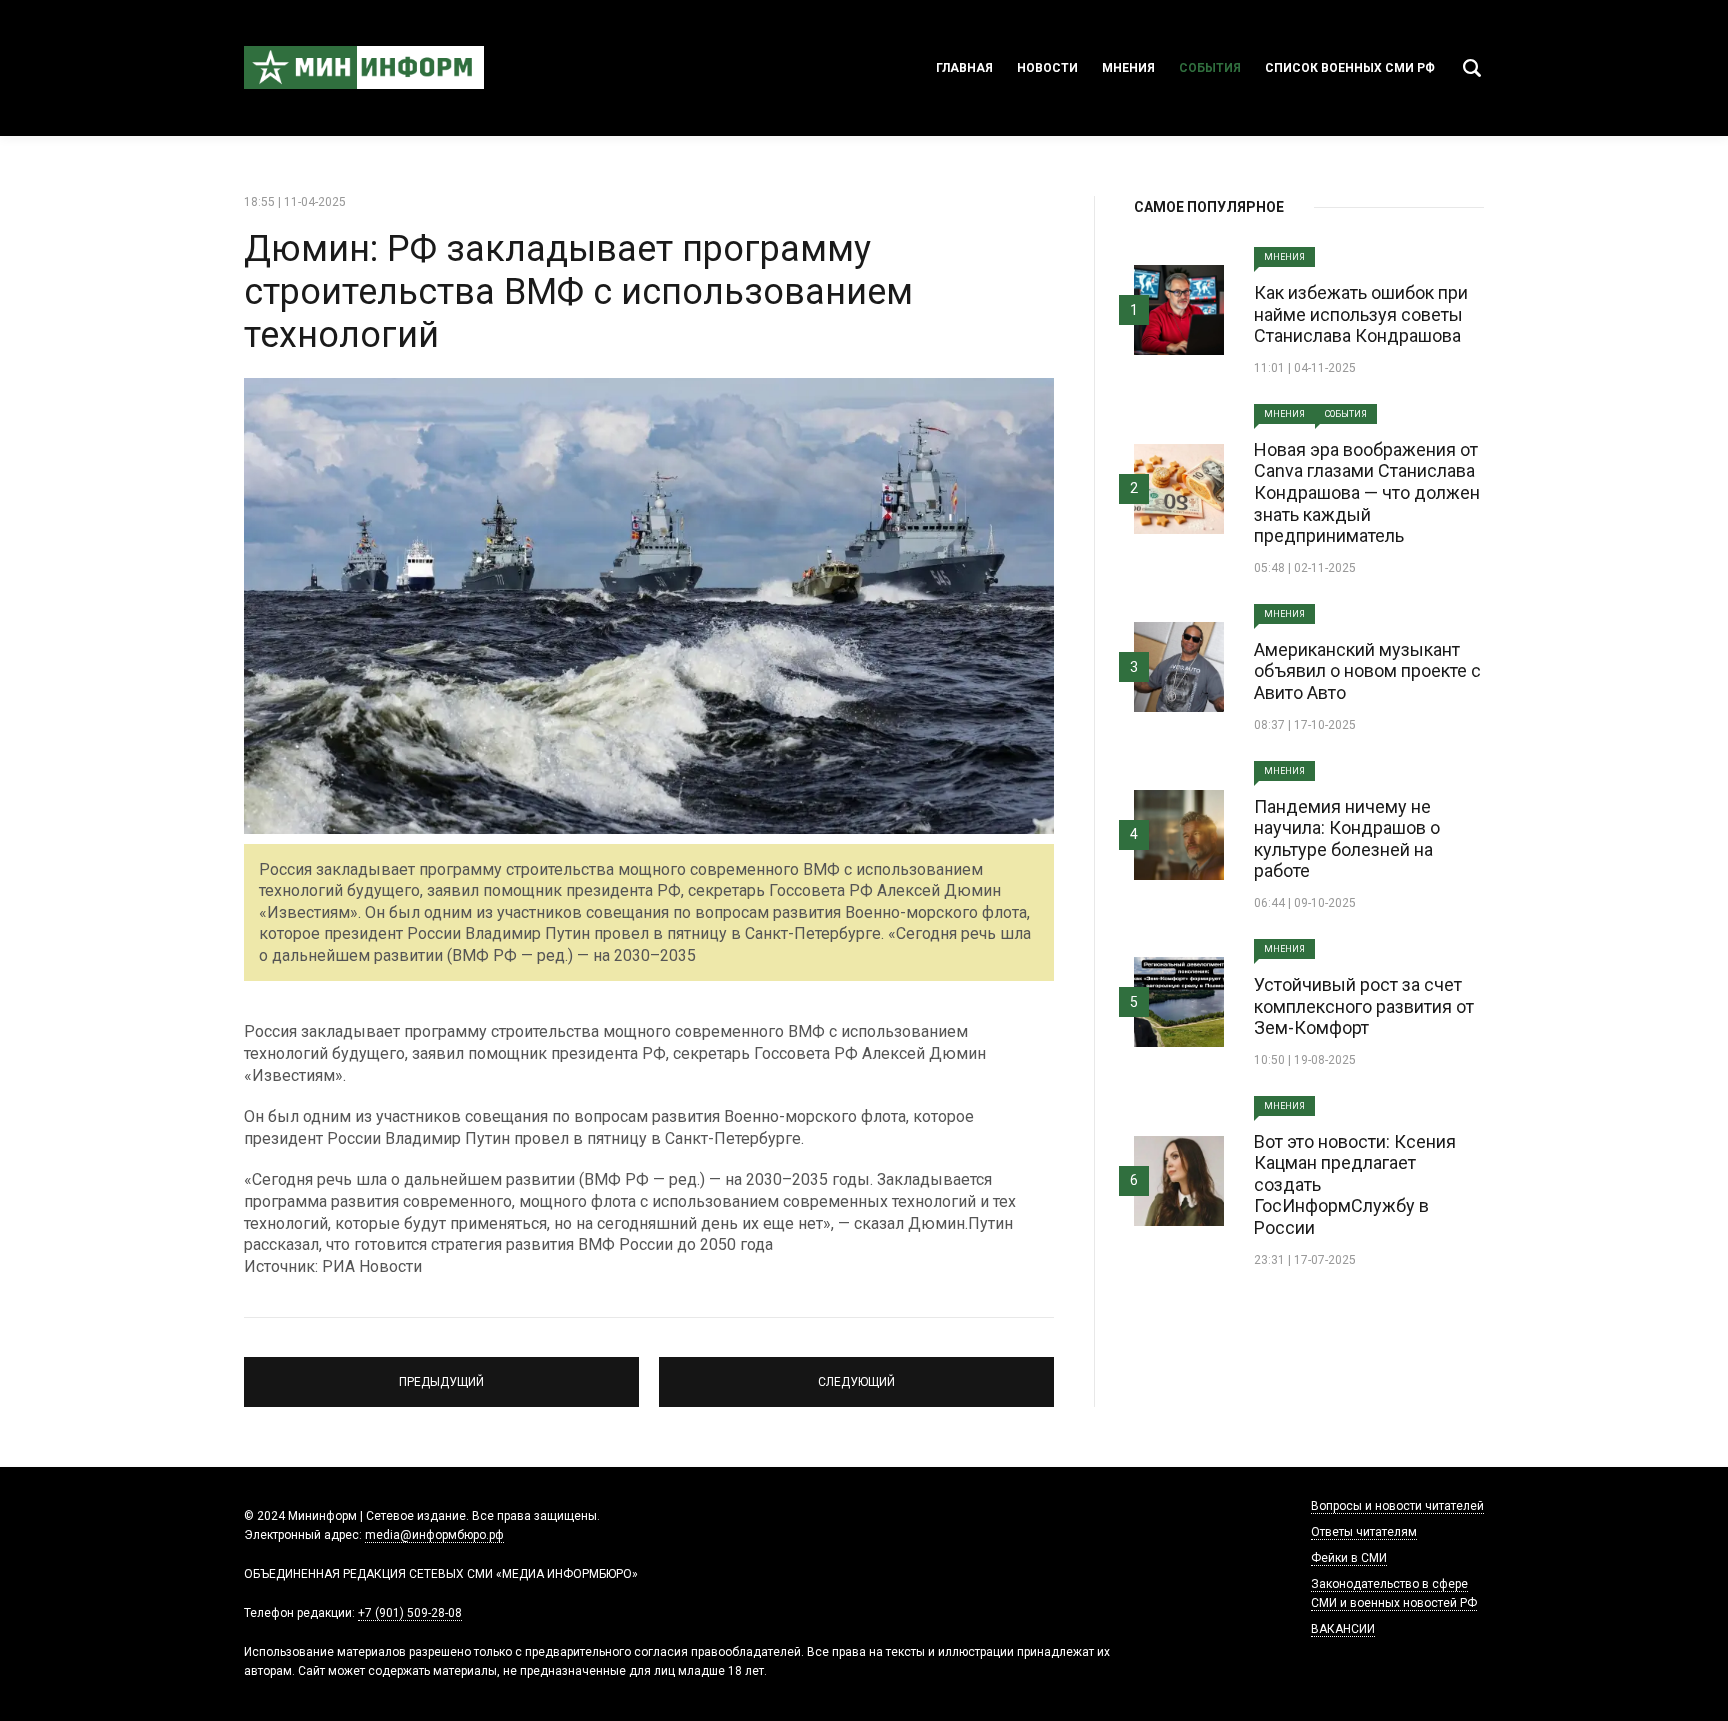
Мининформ (364, 68)
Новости (1047, 68)
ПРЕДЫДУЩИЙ (441, 1373)
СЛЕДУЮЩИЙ (856, 1373)
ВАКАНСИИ (1343, 1629)
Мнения (1128, 68)
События (1210, 68)
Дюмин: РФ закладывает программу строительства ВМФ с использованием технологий (578, 292)
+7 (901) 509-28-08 (410, 1613)
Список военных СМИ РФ (1350, 68)
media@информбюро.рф (434, 1535)
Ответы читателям (1364, 1532)
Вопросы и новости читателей (1397, 1506)
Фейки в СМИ (1349, 1558)
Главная (964, 68)
